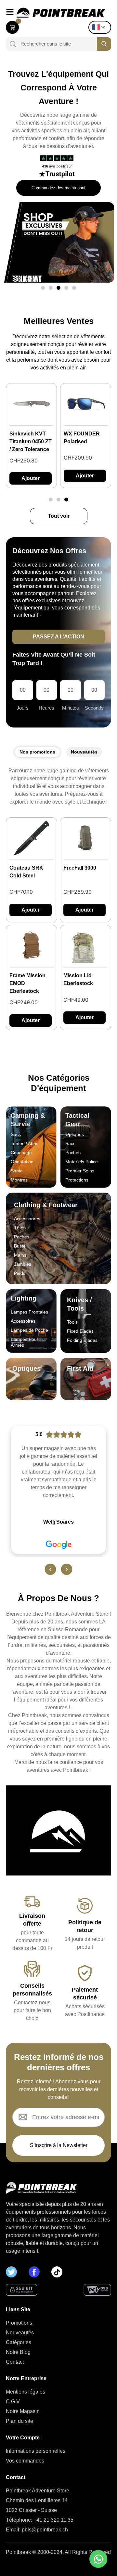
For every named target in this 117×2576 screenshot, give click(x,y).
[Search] (11, 44)
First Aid (80, 1368)
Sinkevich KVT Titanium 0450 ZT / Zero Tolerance (31, 441)
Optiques (26, 1368)
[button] (43, 288)
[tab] (37, 752)
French (101, 27)
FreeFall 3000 (80, 868)
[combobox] (56, 44)
